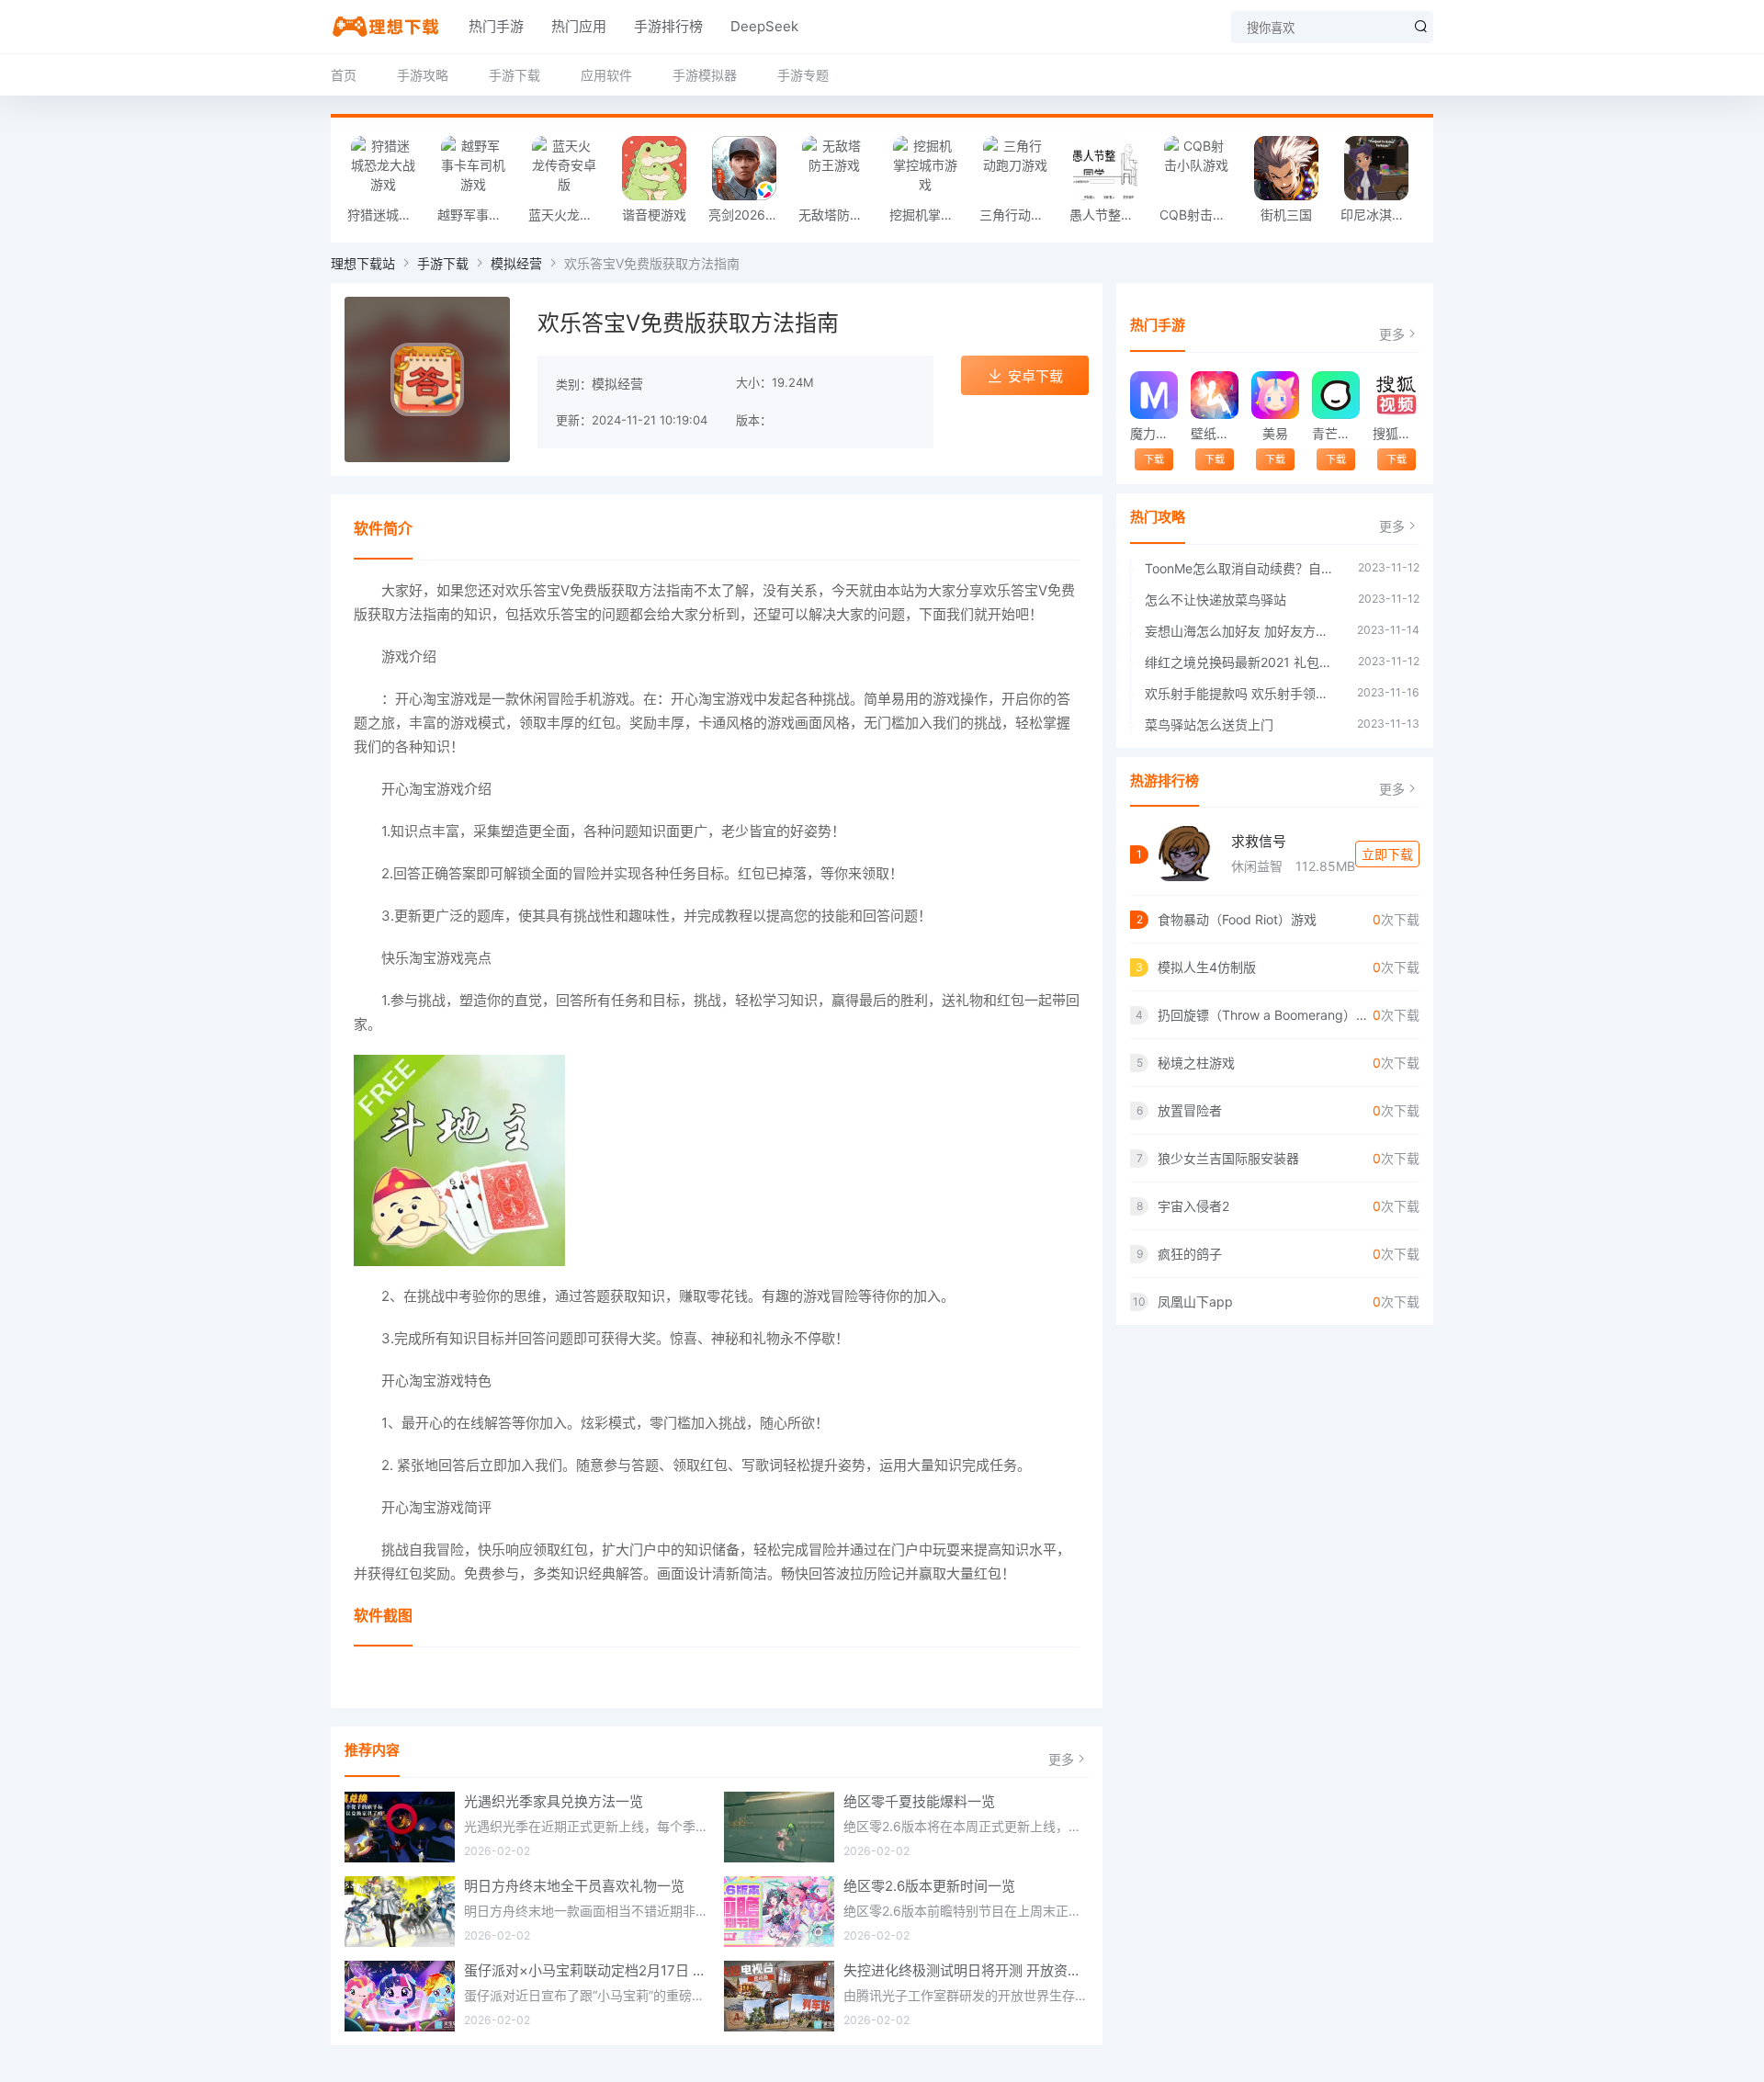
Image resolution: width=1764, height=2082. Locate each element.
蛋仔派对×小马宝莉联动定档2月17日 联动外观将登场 (587, 1970)
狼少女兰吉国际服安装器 (1228, 1158)
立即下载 (1387, 854)
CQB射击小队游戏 (1200, 215)
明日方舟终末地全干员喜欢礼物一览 (574, 1886)
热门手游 (496, 26)
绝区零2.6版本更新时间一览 (929, 1886)
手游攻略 (423, 75)
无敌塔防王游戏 (839, 215)
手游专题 (803, 75)
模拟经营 (516, 263)
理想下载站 (363, 263)
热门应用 (579, 26)
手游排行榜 (668, 26)
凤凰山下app (1195, 1301)
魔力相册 (1153, 433)
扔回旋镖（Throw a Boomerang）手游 (1265, 1015)
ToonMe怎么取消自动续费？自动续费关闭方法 (1242, 568)
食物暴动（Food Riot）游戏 (1237, 919)
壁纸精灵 (1214, 433)
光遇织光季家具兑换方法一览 (554, 1801)
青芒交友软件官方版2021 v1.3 (1335, 433)
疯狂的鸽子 (1190, 1254)
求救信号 (1259, 841)
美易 (1275, 433)
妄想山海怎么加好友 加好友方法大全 (1242, 631)
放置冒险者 (1190, 1110)
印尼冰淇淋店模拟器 (1381, 215)
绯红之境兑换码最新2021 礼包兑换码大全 (1242, 662)
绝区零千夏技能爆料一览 (919, 1801)
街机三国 (1286, 215)
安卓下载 (1035, 376)
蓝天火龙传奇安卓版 (569, 215)
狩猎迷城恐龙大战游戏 (388, 215)
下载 (1154, 459)
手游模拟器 (705, 75)
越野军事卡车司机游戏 (478, 215)
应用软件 (606, 75)
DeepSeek (764, 26)
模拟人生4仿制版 (1207, 967)
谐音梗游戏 (654, 215)
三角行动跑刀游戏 (1020, 215)
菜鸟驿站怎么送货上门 (1209, 724)
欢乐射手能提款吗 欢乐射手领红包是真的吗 (1242, 693)
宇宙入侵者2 (1193, 1206)
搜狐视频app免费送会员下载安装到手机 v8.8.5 (1396, 433)
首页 (344, 75)
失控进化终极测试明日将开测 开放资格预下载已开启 (967, 1970)
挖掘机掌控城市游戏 (930, 215)
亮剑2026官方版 (749, 215)
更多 (1061, 1759)
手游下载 (514, 75)
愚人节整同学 (1108, 215)
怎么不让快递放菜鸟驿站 (1216, 600)
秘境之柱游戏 (1196, 1063)
